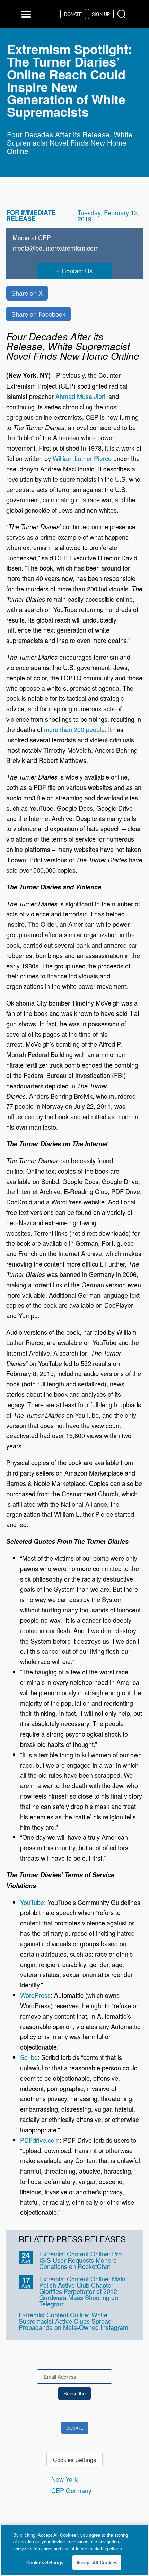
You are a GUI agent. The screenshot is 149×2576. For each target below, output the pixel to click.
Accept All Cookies (97, 2562)
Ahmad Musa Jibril (81, 396)
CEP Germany (71, 2490)
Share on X (27, 293)
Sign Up (101, 14)
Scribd (29, 2057)
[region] (74, 2550)
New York (64, 2479)
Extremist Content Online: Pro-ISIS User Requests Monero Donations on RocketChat (81, 2260)
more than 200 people (74, 729)
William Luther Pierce (82, 458)
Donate (73, 14)
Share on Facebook (38, 314)
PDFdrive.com (40, 2140)
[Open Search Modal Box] (123, 14)
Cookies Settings (74, 2460)
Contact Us (77, 271)
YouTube (32, 1902)
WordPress (35, 1995)
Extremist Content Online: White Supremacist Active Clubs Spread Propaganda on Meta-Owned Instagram (73, 2321)
